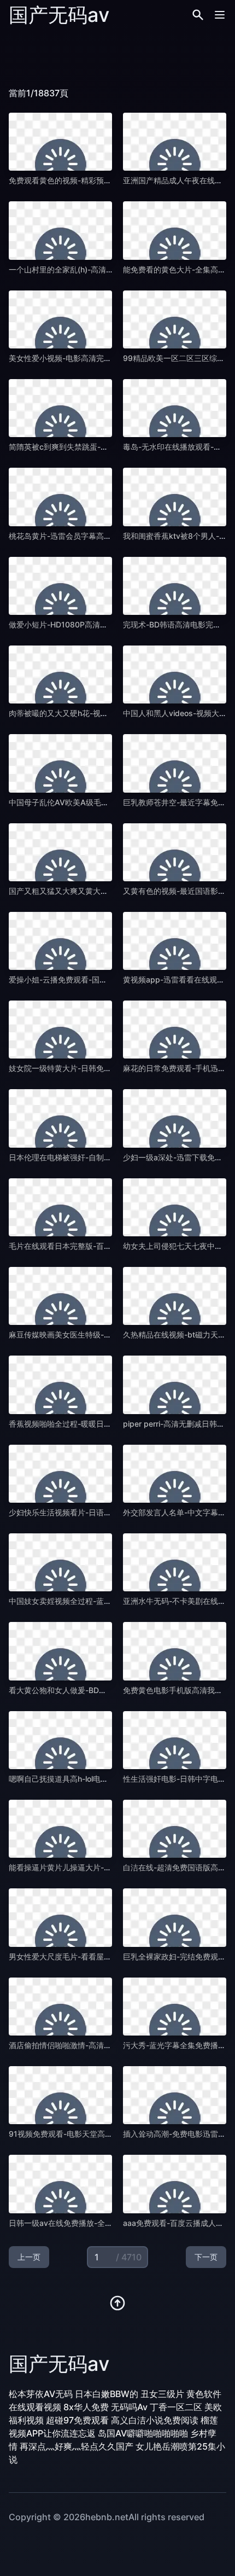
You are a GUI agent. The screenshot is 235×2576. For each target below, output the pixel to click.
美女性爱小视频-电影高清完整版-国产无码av (85, 358)
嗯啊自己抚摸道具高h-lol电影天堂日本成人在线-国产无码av (110, 1779)
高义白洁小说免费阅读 (155, 2420)
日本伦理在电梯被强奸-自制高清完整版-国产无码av (97, 1157)
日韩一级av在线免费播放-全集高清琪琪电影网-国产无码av (109, 2223)
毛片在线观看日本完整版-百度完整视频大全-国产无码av (104, 1246)
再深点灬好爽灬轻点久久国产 (77, 2446)
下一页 (206, 2257)
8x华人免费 (86, 2407)
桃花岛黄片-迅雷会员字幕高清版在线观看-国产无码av (101, 536)
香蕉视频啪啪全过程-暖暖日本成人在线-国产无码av (97, 1424)
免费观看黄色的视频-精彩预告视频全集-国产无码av (97, 180)
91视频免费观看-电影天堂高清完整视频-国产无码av (97, 2134)
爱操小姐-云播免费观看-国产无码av (70, 979)
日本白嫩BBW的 (107, 2394)
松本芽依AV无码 (41, 2394)
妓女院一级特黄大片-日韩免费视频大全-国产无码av (97, 1068)
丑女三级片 (162, 2394)
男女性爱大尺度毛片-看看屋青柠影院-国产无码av (93, 1956)
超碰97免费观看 (77, 2420)
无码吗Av (129, 2407)
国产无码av (59, 15)
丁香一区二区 (176, 2407)
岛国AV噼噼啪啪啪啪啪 (143, 2433)
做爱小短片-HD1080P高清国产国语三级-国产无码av (99, 624)
